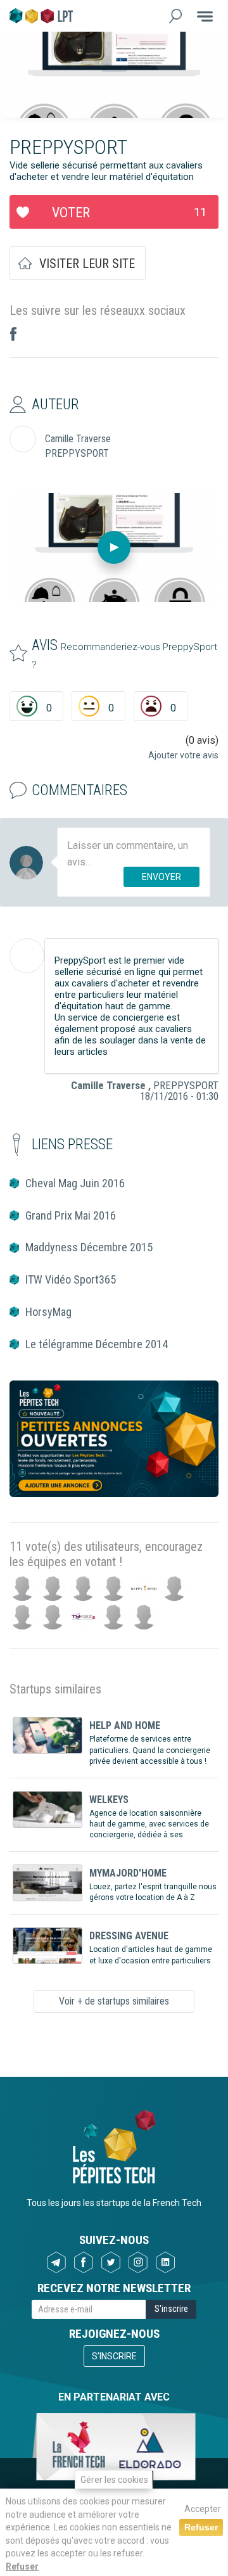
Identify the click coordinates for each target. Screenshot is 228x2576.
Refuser (22, 2566)
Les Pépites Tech (41, 16)
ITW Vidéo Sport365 (71, 1279)
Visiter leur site (87, 264)
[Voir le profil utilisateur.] (27, 956)
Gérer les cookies (114, 2480)
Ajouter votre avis (183, 755)
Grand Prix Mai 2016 (71, 1215)
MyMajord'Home (128, 1873)
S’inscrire (114, 2356)
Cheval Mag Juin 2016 (75, 1183)
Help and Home (125, 1725)
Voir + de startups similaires (114, 2001)
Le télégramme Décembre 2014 (97, 1344)
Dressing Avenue (129, 1936)
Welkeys (109, 1800)
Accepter (203, 2509)
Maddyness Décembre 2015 (89, 1247)
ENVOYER (161, 877)
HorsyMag (48, 1312)
